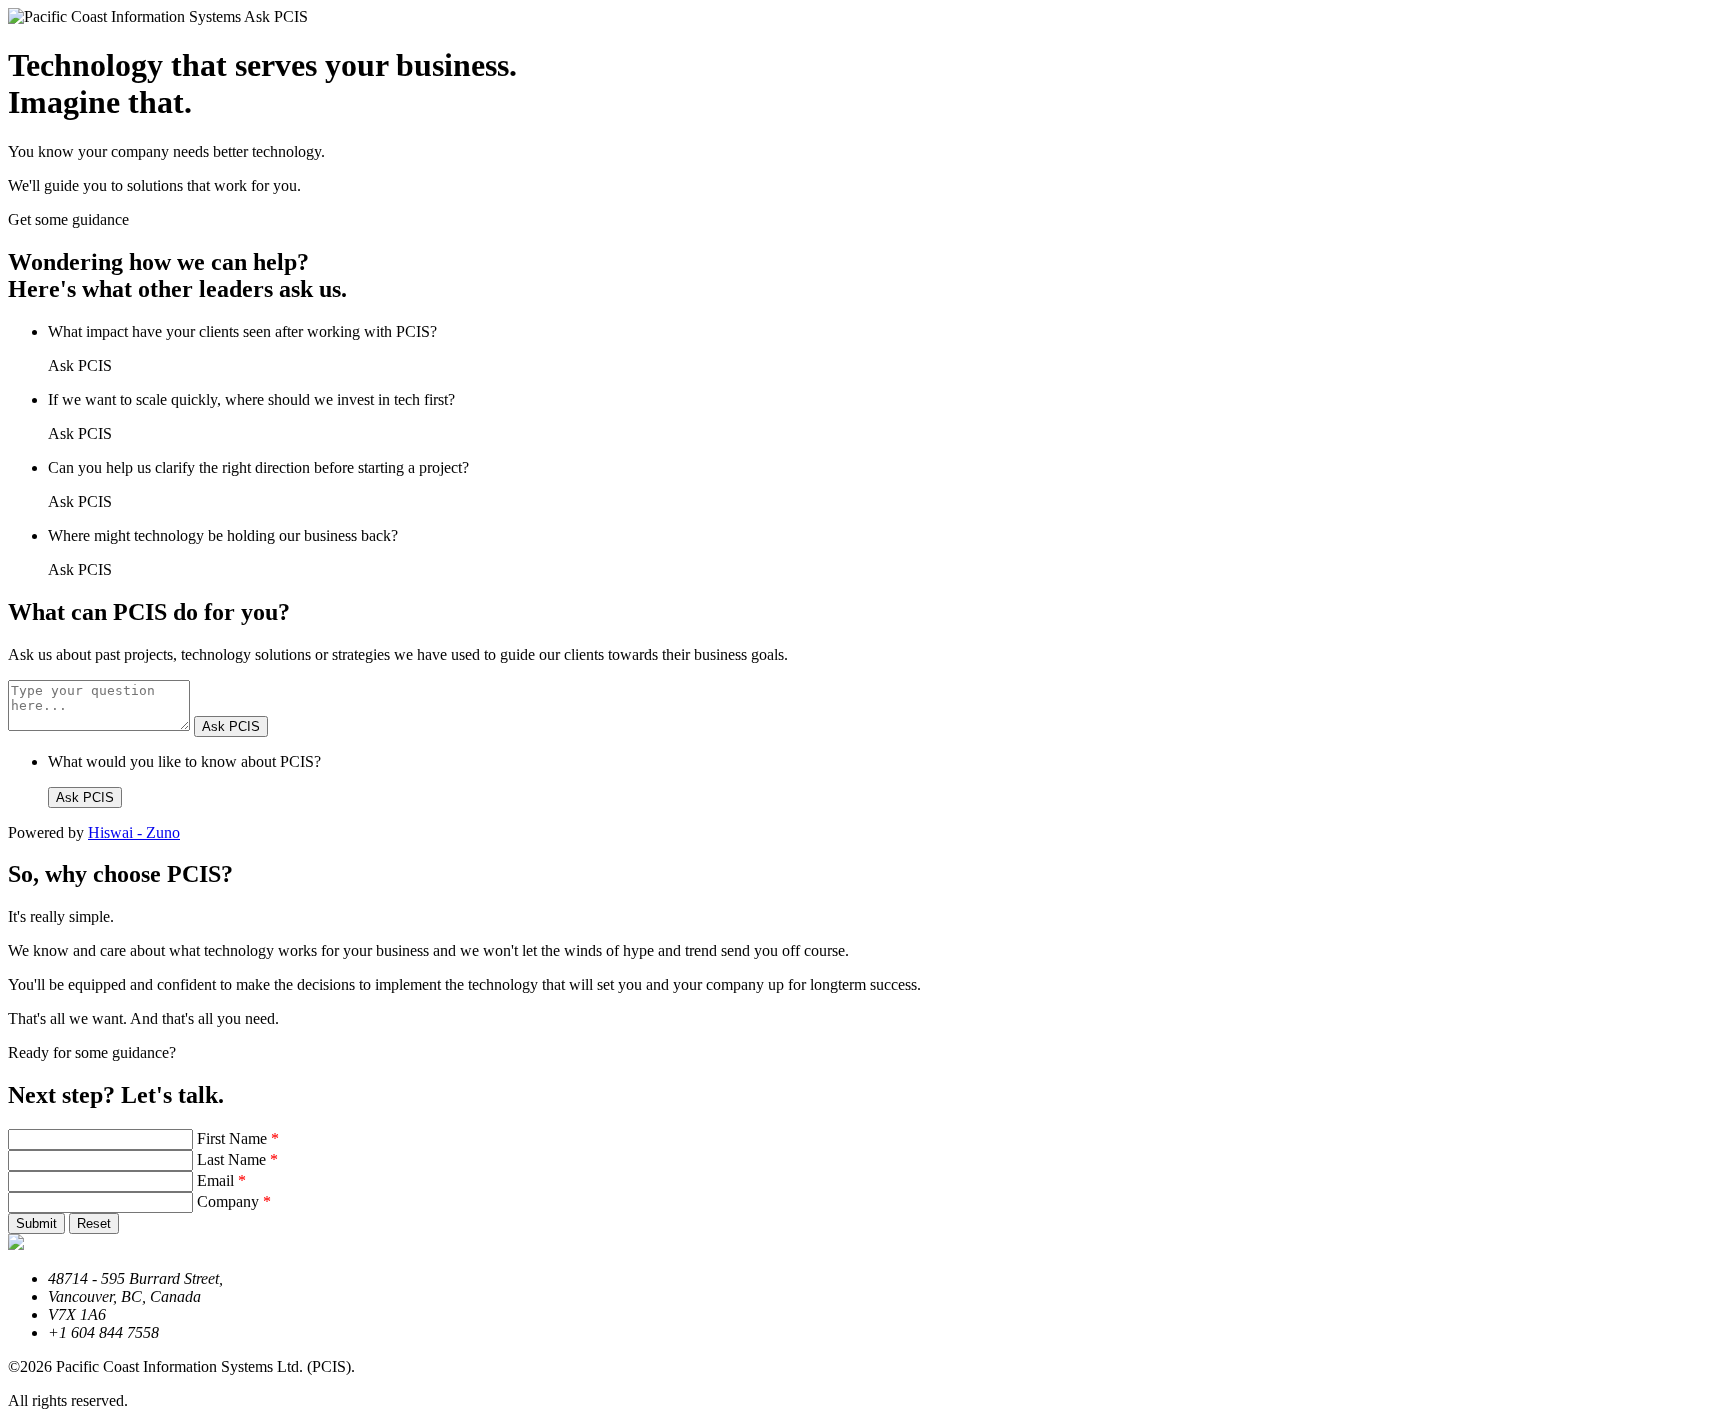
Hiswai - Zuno (134, 832)
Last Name (237, 1159)
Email (221, 1180)
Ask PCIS (231, 726)
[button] (36, 1223)
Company (234, 1201)
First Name (238, 1138)
